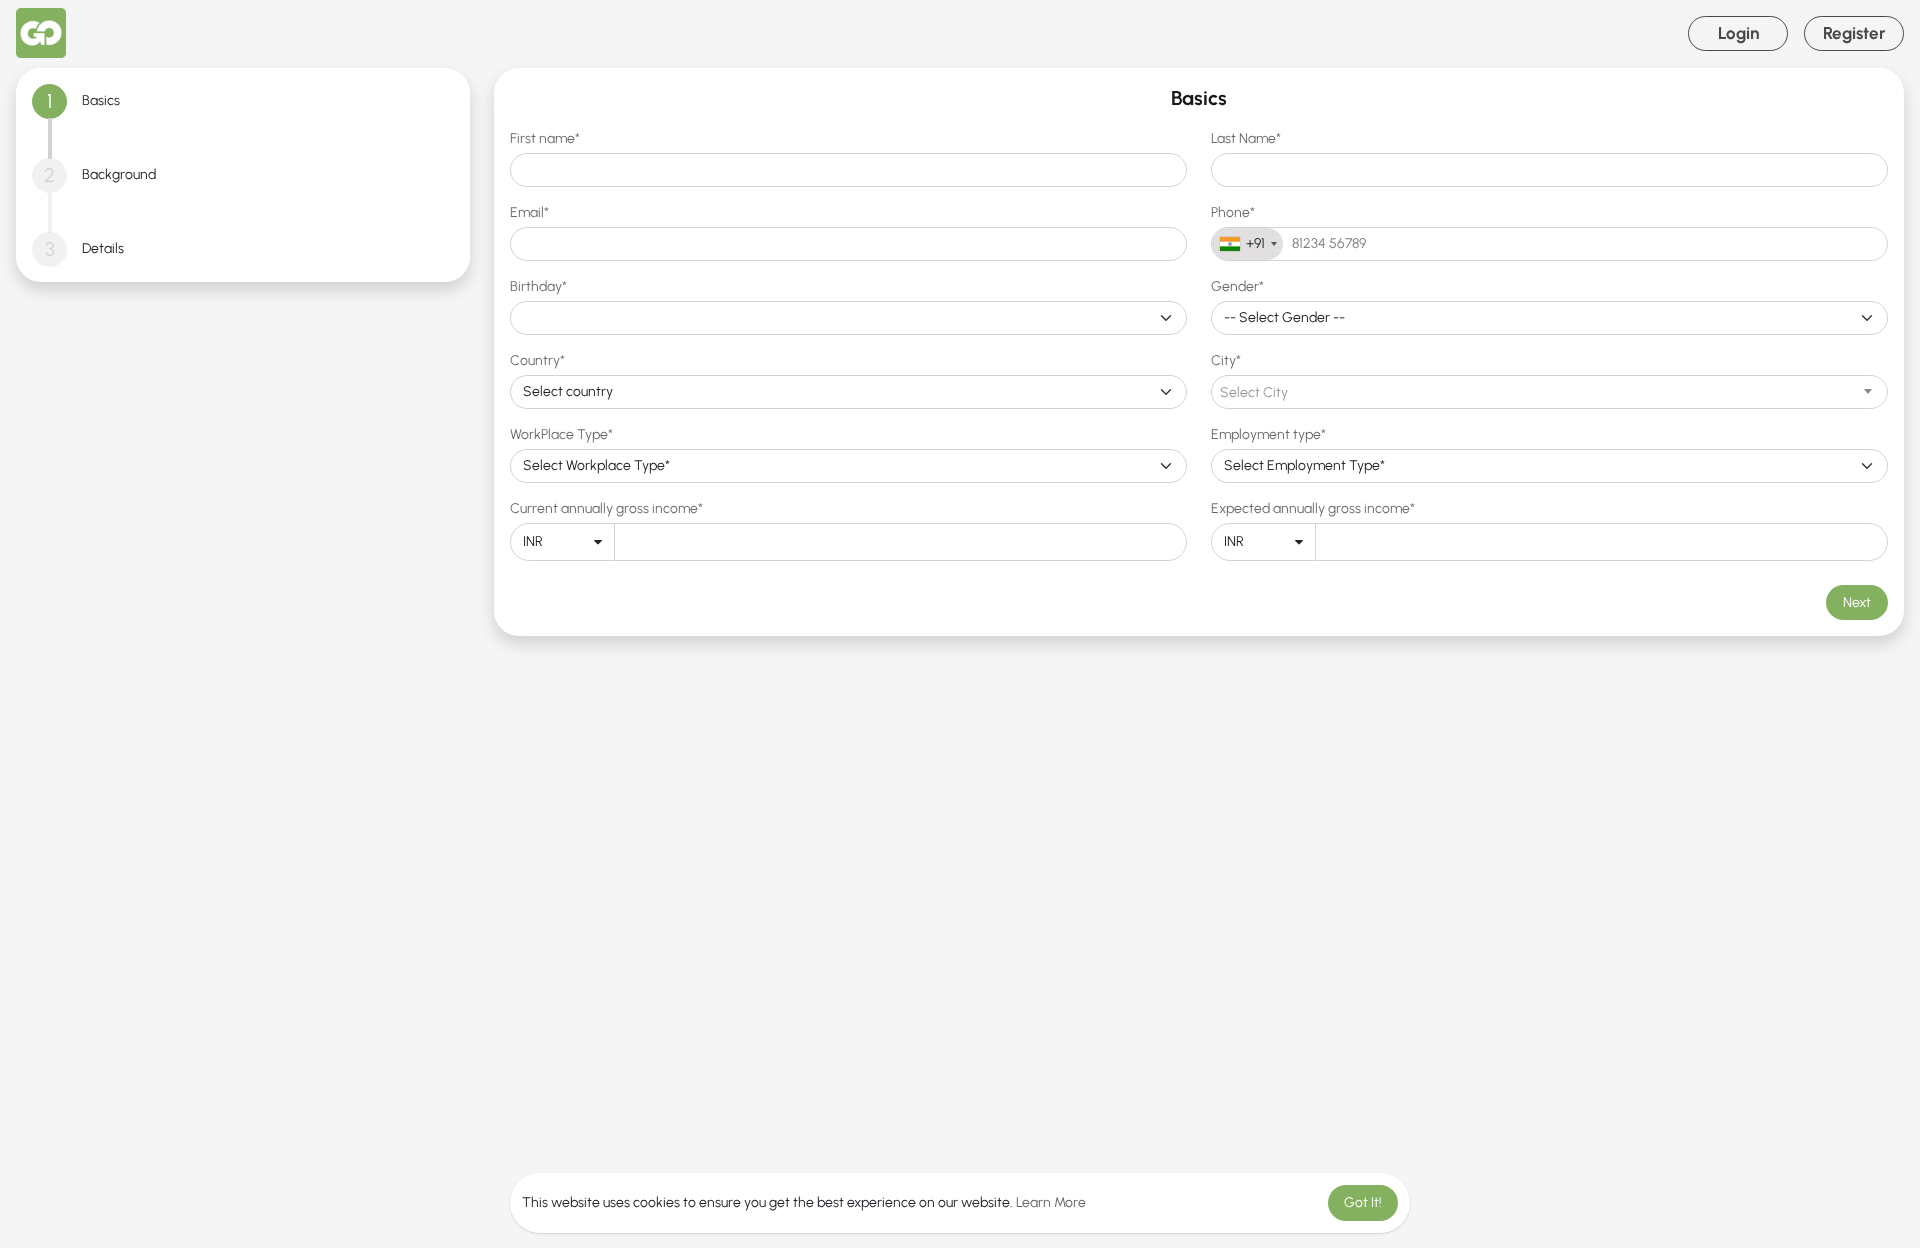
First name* (545, 138)
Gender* (1237, 286)
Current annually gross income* (606, 508)
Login (1738, 33)
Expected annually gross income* (1313, 508)
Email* (529, 212)
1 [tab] (49, 101)
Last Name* (1246, 138)
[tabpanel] (1199, 352)
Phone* (1233, 212)
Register (1854, 33)
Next (1857, 602)
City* (1226, 360)
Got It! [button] (1363, 1202)
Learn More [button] (1051, 1202)
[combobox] (1247, 244)
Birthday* (538, 286)
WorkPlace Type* (561, 434)
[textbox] (1549, 393)
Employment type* (1268, 434)
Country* (537, 360)
